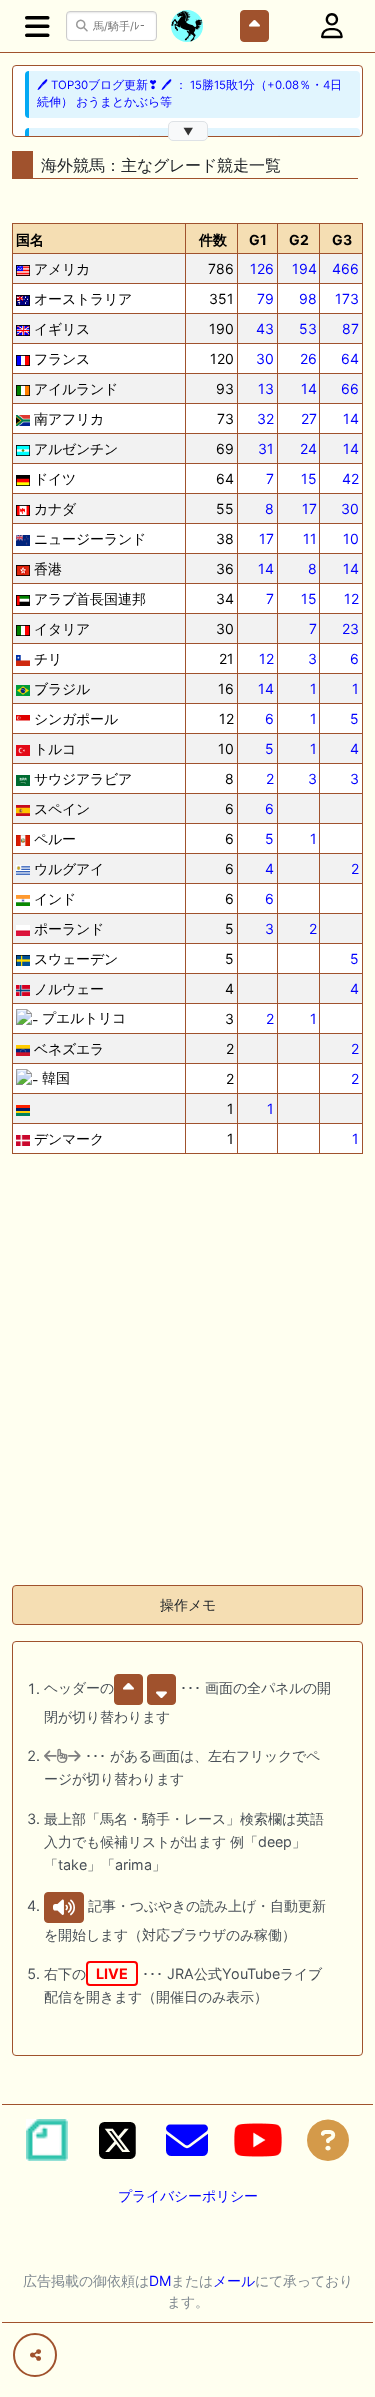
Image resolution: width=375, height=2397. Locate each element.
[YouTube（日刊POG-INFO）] (258, 2140)
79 (265, 298)
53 (308, 328)
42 (350, 478)
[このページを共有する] (35, 2355)
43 (265, 328)
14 (309, 388)
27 (309, 418)
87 (350, 328)
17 (309, 508)
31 (266, 448)
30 (265, 358)
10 (351, 538)
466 (345, 268)
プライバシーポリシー (188, 2195)
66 (350, 388)
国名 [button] (30, 239)
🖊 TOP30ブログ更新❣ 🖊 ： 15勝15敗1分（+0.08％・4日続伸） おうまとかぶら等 (189, 93)
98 (308, 298)
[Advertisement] (187, 1381)
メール (234, 2280)
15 (309, 478)
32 (265, 418)
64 (350, 358)
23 (350, 628)
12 (351, 598)
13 (266, 388)
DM (160, 2280)
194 (304, 268)
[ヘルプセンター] (328, 2140)
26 (308, 358)
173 (347, 298)
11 (310, 538)
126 (262, 268)
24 (308, 448)
